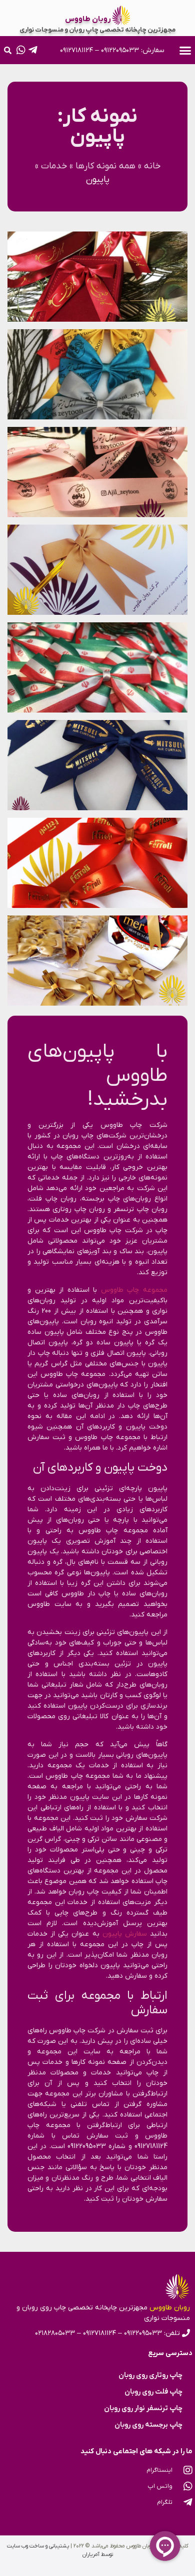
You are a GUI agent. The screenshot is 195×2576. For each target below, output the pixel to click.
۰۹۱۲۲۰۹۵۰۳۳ (120, 50)
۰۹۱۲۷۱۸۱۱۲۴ (76, 50)
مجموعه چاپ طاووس (134, 1290)
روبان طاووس (88, 19)
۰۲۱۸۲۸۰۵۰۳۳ (55, 2333)
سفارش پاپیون (125, 1934)
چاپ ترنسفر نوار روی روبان (143, 2408)
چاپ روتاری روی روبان (150, 2375)
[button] (185, 50)
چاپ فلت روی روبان (153, 2392)
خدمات (54, 166)
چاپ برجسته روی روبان (148, 2425)
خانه (152, 166)
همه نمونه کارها (105, 166)
